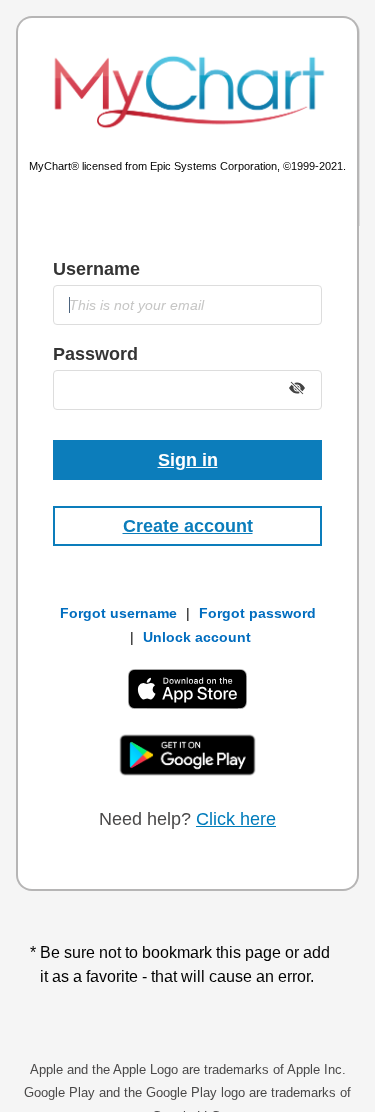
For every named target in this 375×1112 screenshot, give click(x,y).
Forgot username (118, 613)
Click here (236, 819)
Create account (188, 526)
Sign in (188, 460)
